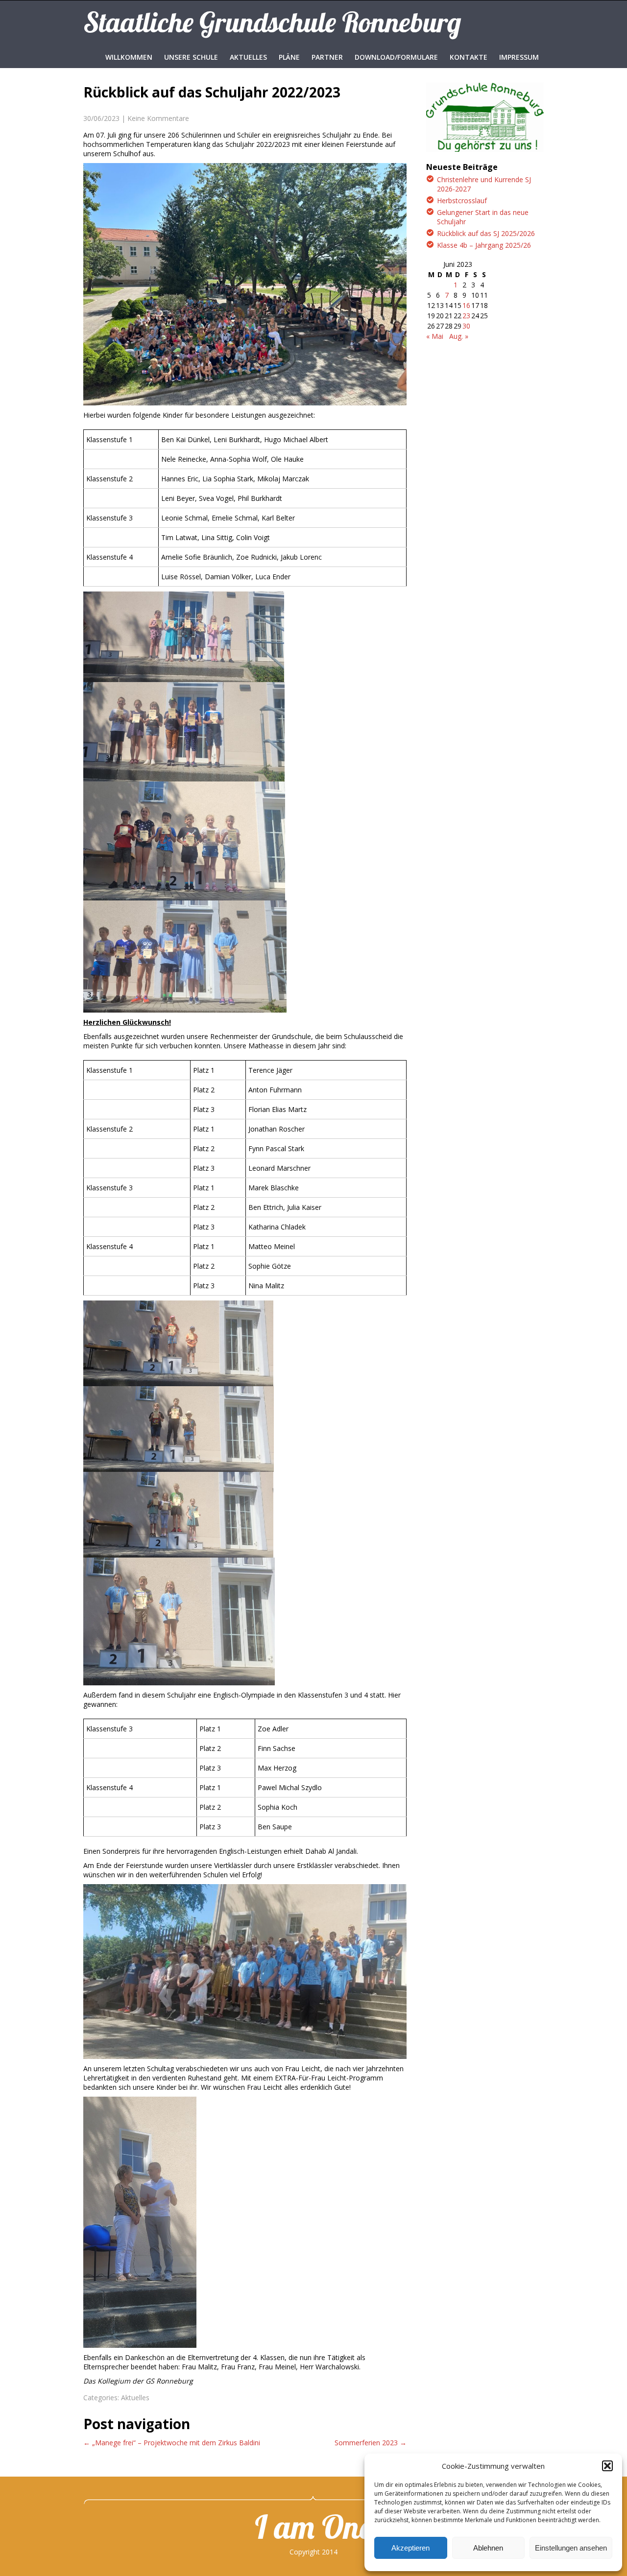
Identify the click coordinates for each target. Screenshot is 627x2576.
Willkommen (129, 57)
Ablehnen (488, 2548)
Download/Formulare (396, 57)
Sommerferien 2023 (371, 2443)
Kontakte (469, 57)
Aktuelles (248, 57)
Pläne (289, 57)
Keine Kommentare (158, 118)
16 (466, 305)
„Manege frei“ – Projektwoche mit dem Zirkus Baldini (172, 2443)
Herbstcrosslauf (462, 201)
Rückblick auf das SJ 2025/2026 (486, 233)
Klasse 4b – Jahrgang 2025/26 (484, 245)
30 (466, 326)
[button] (607, 2466)
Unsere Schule (191, 57)
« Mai (435, 336)
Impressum (519, 57)
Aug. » (459, 336)
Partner (327, 57)
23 (466, 316)
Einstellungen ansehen (571, 2548)
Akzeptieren (410, 2548)
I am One (313, 2527)
